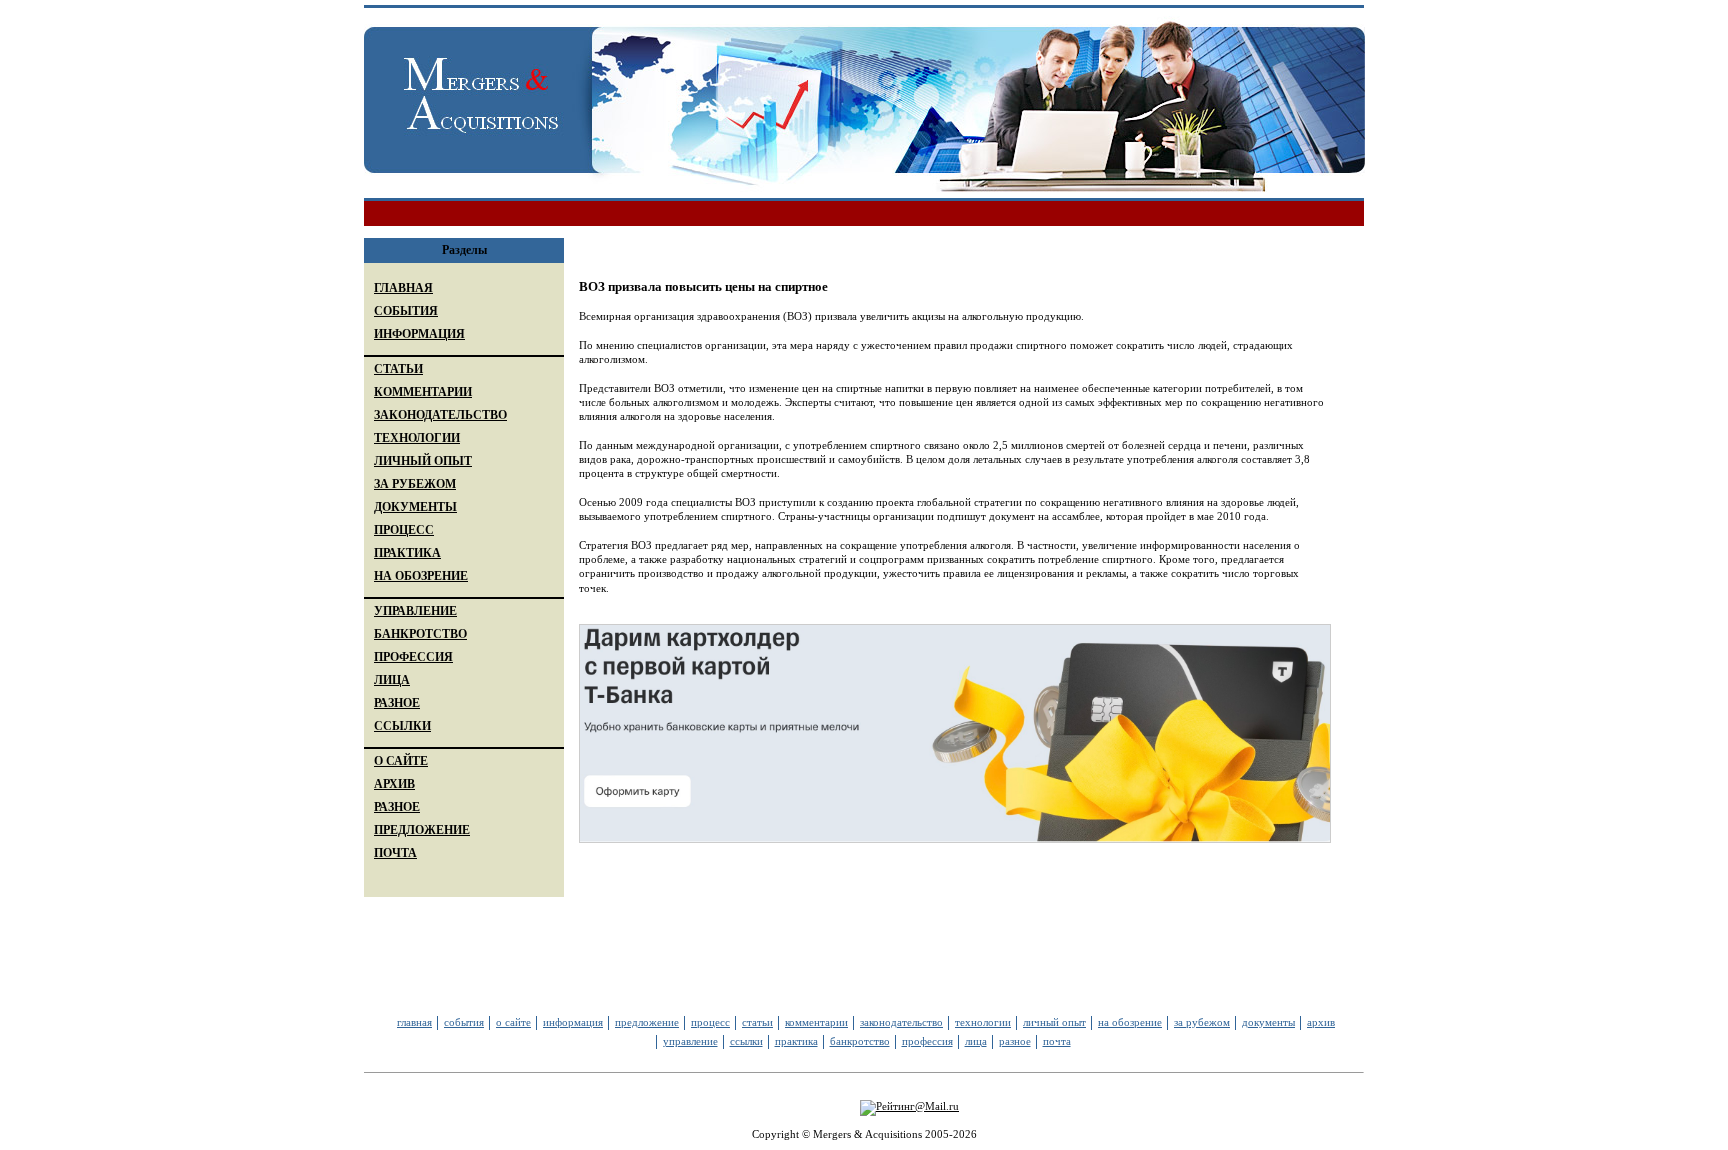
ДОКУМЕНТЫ (415, 507)
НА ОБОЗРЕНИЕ (421, 576)
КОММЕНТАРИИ (423, 392)
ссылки (746, 1041)
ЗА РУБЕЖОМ (415, 484)
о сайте (513, 1022)
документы (1268, 1022)
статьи (757, 1022)
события (464, 1022)
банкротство (860, 1041)
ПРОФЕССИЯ (413, 657)
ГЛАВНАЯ (403, 288)
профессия (927, 1041)
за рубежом (1202, 1022)
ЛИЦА (392, 680)
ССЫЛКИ (402, 726)
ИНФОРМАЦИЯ (419, 334)
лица (976, 1041)
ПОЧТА (395, 853)
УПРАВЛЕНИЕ (415, 611)
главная (414, 1022)
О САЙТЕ (401, 761)
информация (573, 1022)
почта (1057, 1041)
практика (796, 1041)
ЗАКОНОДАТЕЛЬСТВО (440, 415)
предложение (647, 1022)
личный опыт (1054, 1022)
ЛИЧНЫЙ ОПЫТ (423, 461)
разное (1015, 1041)
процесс (710, 1022)
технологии (983, 1022)
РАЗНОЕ (397, 703)
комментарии (816, 1022)
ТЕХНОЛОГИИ (417, 438)
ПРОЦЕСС (404, 530)
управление (690, 1041)
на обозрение (1130, 1022)
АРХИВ (394, 784)
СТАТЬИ (398, 369)
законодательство (901, 1022)
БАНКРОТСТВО (420, 634)
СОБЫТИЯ (406, 311)
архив (1321, 1022)
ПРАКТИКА (407, 553)
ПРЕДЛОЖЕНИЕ (422, 830)
